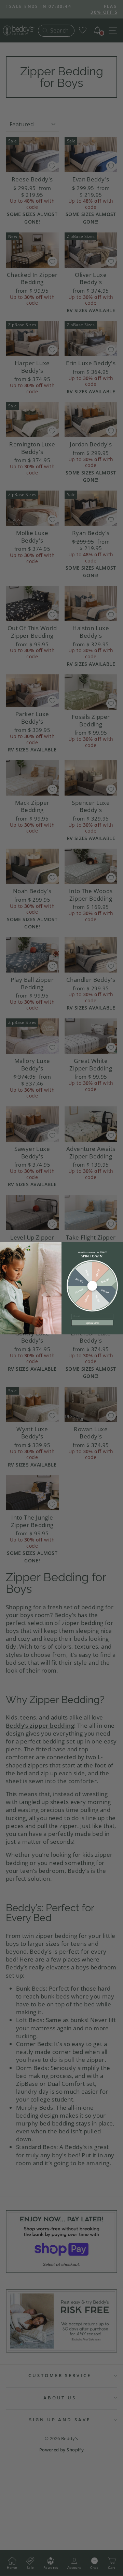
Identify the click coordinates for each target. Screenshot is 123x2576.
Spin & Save (92, 1323)
